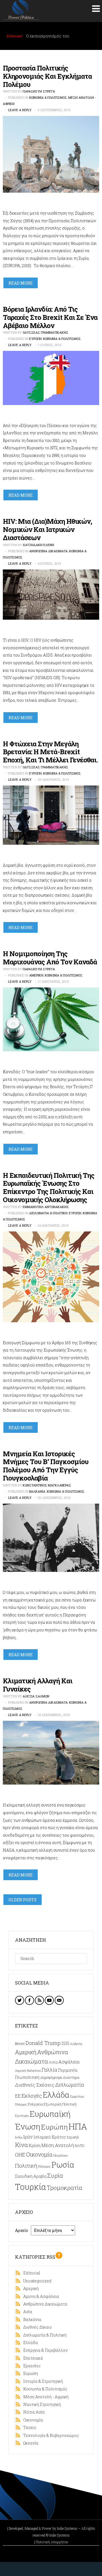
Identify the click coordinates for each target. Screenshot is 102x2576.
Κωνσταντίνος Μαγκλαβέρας (47, 1485)
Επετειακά (32, 2358)
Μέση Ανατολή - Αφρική (45, 2397)
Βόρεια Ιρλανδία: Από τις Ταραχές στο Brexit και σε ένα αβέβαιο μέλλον (50, 317)
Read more (21, 283)
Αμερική (36, 975)
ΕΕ (18, 2096)
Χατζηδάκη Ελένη (38, 545)
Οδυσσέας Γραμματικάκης (45, 332)
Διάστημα (71, 2077)
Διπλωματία (70, 2085)
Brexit (20, 2043)
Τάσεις (29, 2427)
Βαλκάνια (37, 1491)
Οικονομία (39, 2154)
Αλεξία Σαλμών (36, 1696)
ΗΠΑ (78, 2126)
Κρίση (35, 2145)
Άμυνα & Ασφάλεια (40, 2296)
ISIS (65, 2043)
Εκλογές (32, 2096)
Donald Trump (43, 2043)
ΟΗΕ (20, 2155)
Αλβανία (76, 2044)
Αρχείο (22, 2230)
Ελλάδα (56, 2095)
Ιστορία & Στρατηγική (42, 2381)
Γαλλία (49, 2070)
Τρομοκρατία (64, 2188)
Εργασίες (31, 2366)
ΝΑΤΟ (80, 2146)
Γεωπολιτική (27, 2077)
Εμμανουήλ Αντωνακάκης (46, 1207)
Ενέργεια (35, 2104)
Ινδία (19, 2137)
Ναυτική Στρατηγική (41, 2404)
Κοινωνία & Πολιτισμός (48, 97)
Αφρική (21, 2071)
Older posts (23, 1900)
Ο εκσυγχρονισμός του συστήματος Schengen (48, 39)
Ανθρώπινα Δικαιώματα (48, 551)
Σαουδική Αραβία (31, 2176)
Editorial (30, 2273)
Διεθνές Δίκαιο (36, 2327)
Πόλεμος (44, 2166)
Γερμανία (68, 2070)
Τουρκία (30, 2187)
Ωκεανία (30, 2443)
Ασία (53, 2062)
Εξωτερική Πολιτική (60, 2104)
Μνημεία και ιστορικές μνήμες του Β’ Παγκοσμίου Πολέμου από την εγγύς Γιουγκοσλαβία (46, 1466)
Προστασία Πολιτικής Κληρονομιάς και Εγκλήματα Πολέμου (47, 76)
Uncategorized (36, 2281)
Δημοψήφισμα (51, 2077)
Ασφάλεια (69, 2062)
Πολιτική (26, 2165)
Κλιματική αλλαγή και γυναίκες (38, 1685)
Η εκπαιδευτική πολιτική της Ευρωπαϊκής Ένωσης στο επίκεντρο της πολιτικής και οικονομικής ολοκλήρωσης (49, 1187)
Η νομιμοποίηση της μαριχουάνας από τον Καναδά (50, 958)
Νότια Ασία (33, 2412)
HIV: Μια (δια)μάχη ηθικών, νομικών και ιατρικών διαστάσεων (47, 529)
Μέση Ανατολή (58, 2145)
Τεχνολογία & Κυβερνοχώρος (50, 2435)
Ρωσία (63, 2165)
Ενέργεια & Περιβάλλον (44, 2350)
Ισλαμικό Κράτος (50, 2137)
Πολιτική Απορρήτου (52, 2542)
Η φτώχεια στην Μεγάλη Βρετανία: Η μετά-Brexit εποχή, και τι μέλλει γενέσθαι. (50, 752)
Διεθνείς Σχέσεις (35, 2085)
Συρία (55, 2175)
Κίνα (21, 2145)
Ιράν (28, 2137)
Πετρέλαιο (60, 2155)
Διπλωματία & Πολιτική (48, 1213)
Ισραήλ (73, 2137)
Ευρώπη (35, 339)
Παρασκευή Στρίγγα (39, 91)
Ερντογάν (22, 2116)
